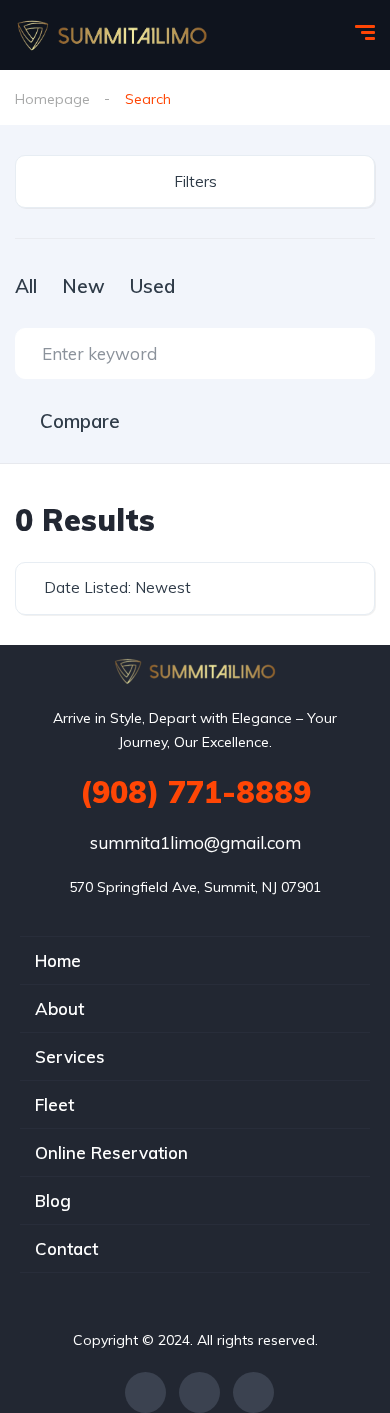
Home (58, 960)
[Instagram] (253, 1392)
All (26, 286)
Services (70, 1056)
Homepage (52, 99)
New (83, 286)
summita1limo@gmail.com (195, 842)
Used (152, 286)
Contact (66, 1248)
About (59, 1008)
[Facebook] (145, 1392)
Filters (195, 181)
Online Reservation (111, 1152)
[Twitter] (199, 1392)
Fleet (54, 1104)
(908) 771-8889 (195, 792)
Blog (53, 1200)
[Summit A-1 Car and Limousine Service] (112, 35)
